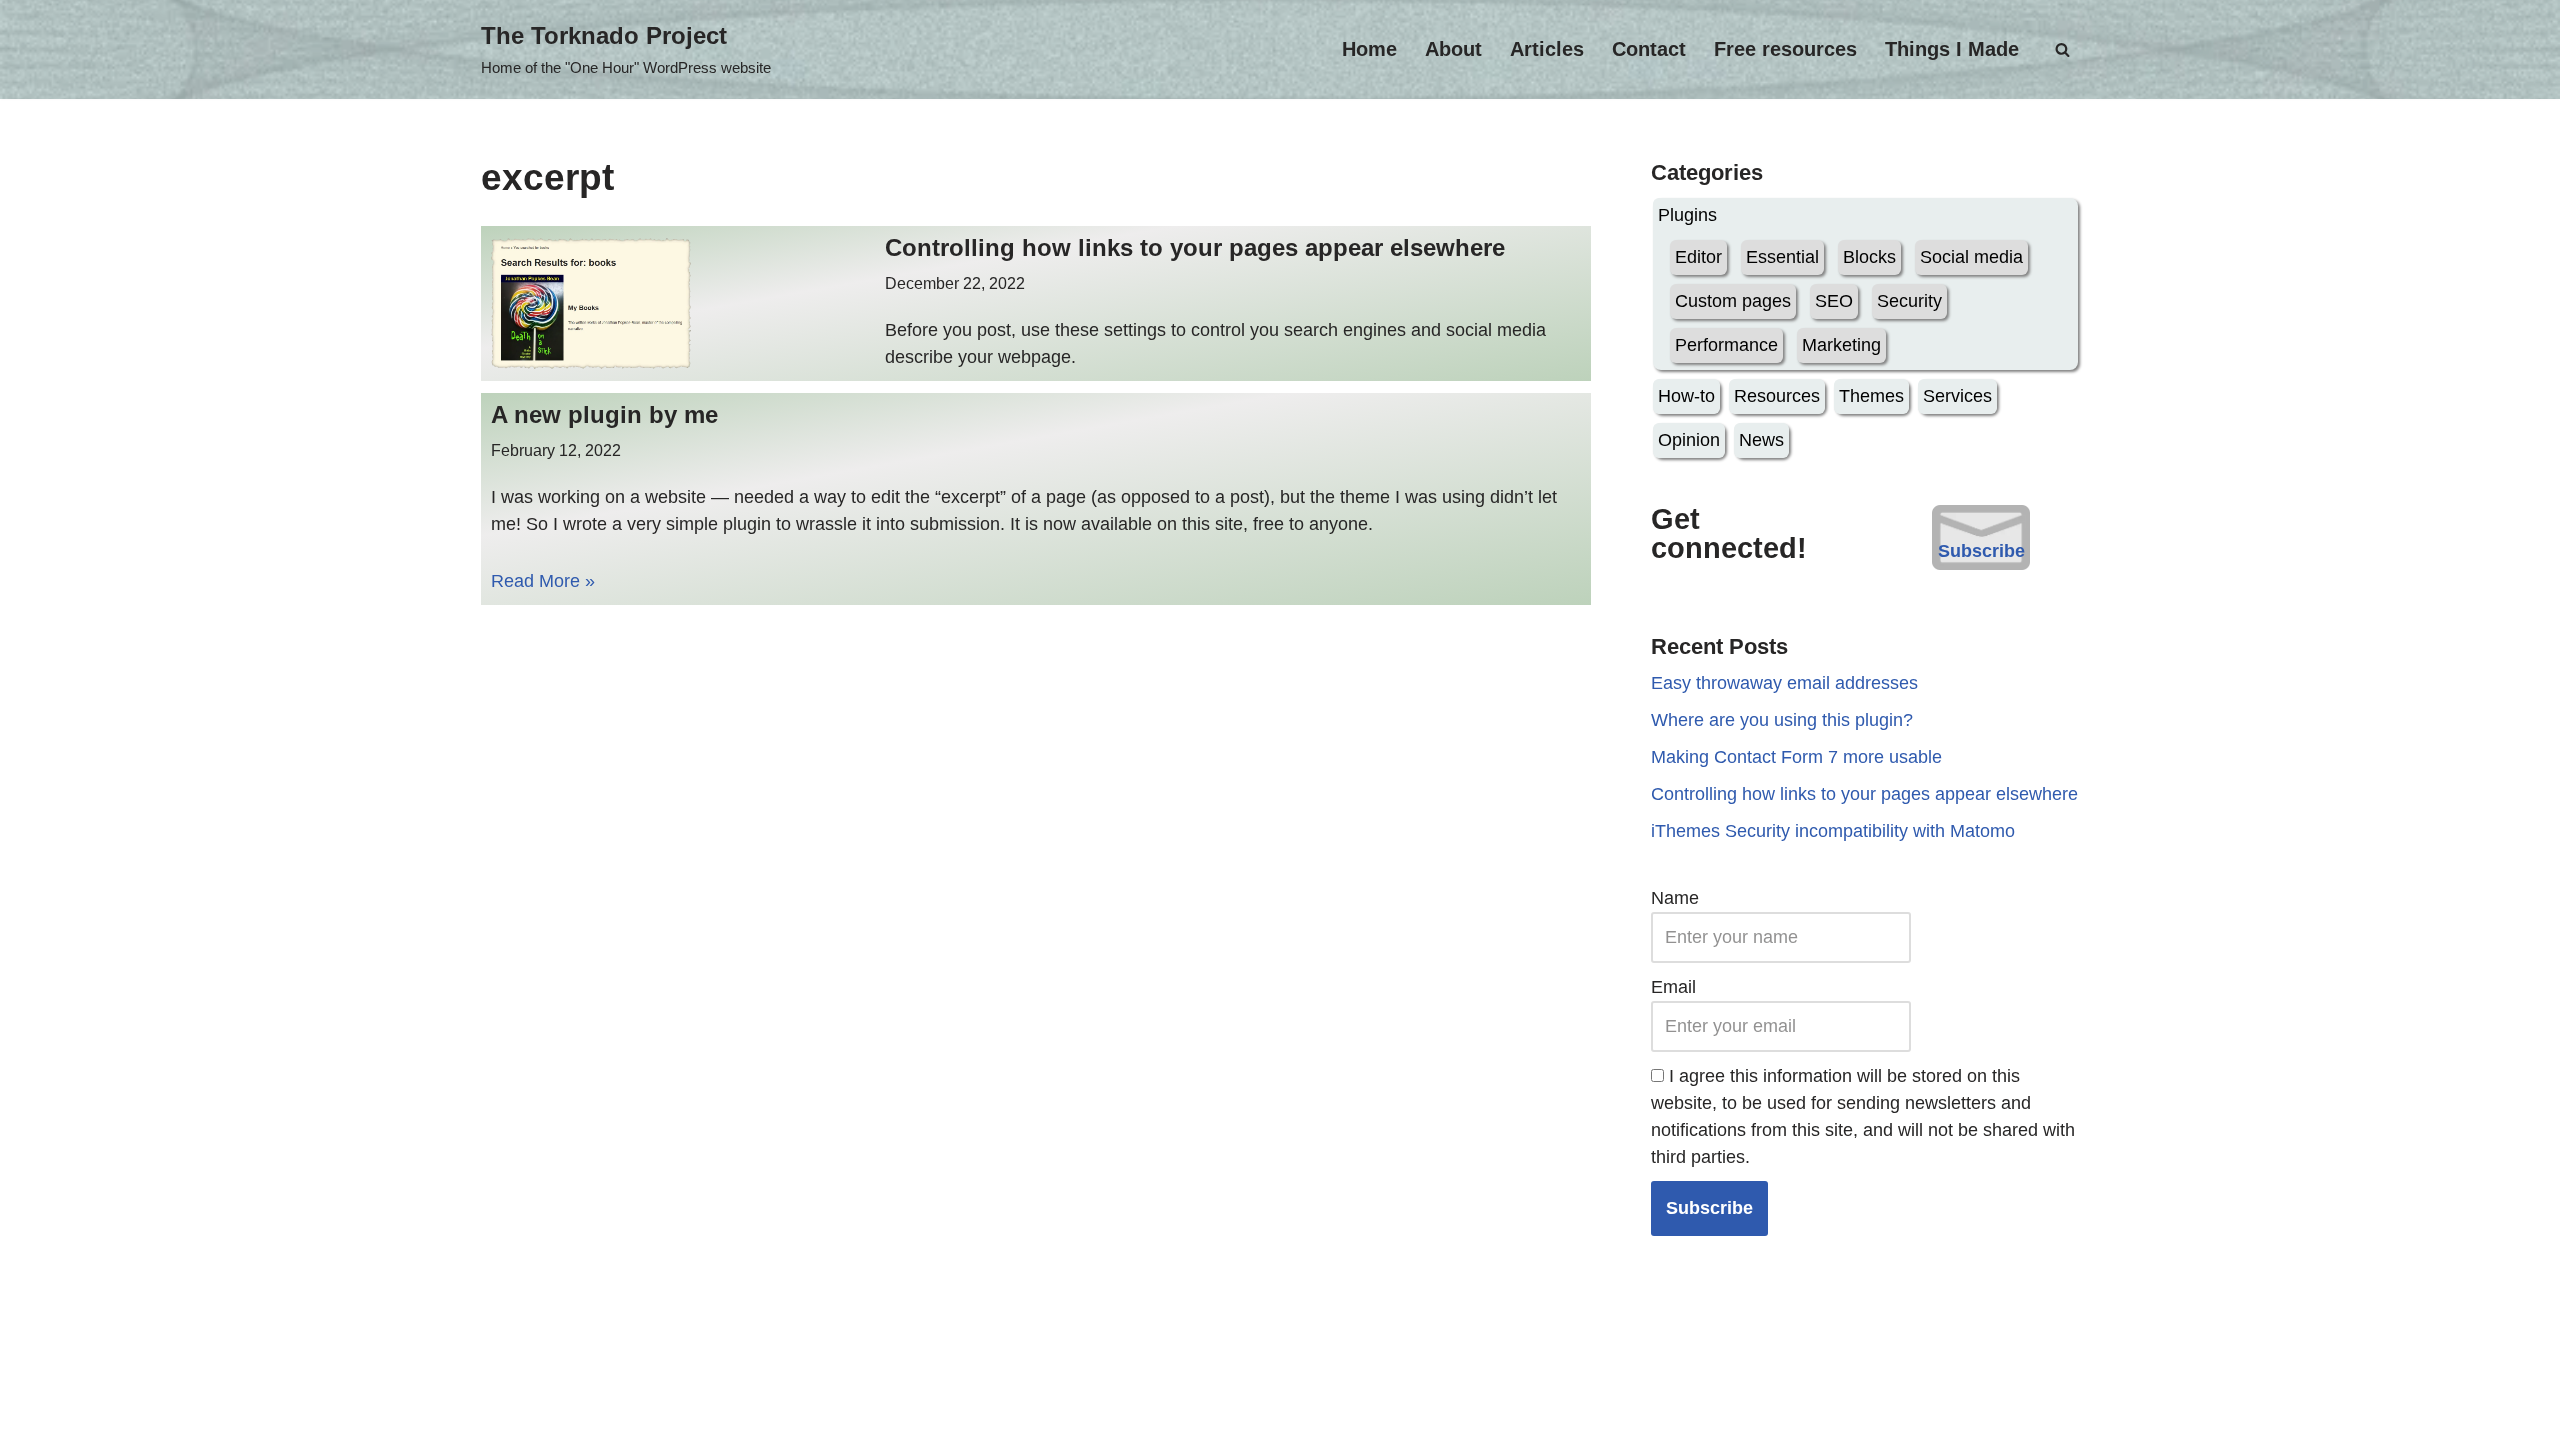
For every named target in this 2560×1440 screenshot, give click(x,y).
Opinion (1689, 440)
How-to (1686, 396)
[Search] (2062, 49)
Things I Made (1952, 49)
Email (1673, 987)
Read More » (543, 581)
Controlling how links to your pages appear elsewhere (1195, 247)
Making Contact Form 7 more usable (1796, 757)
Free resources (1785, 49)
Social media (1971, 257)
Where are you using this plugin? (1782, 720)
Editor (1698, 257)
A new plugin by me (604, 414)
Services (1957, 396)
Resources (1777, 396)
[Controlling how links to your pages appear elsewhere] (678, 304)
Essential (1782, 257)
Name (1675, 898)
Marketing (1841, 345)
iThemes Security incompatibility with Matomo (1833, 831)
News (1761, 440)
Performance (1726, 345)
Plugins (1687, 215)
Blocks (1869, 257)
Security (1909, 301)
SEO (1834, 301)
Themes (1871, 396)
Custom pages (1733, 301)
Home (1369, 49)
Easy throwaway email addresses (1784, 683)
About (1453, 49)
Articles (1547, 49)
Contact (1649, 49)
